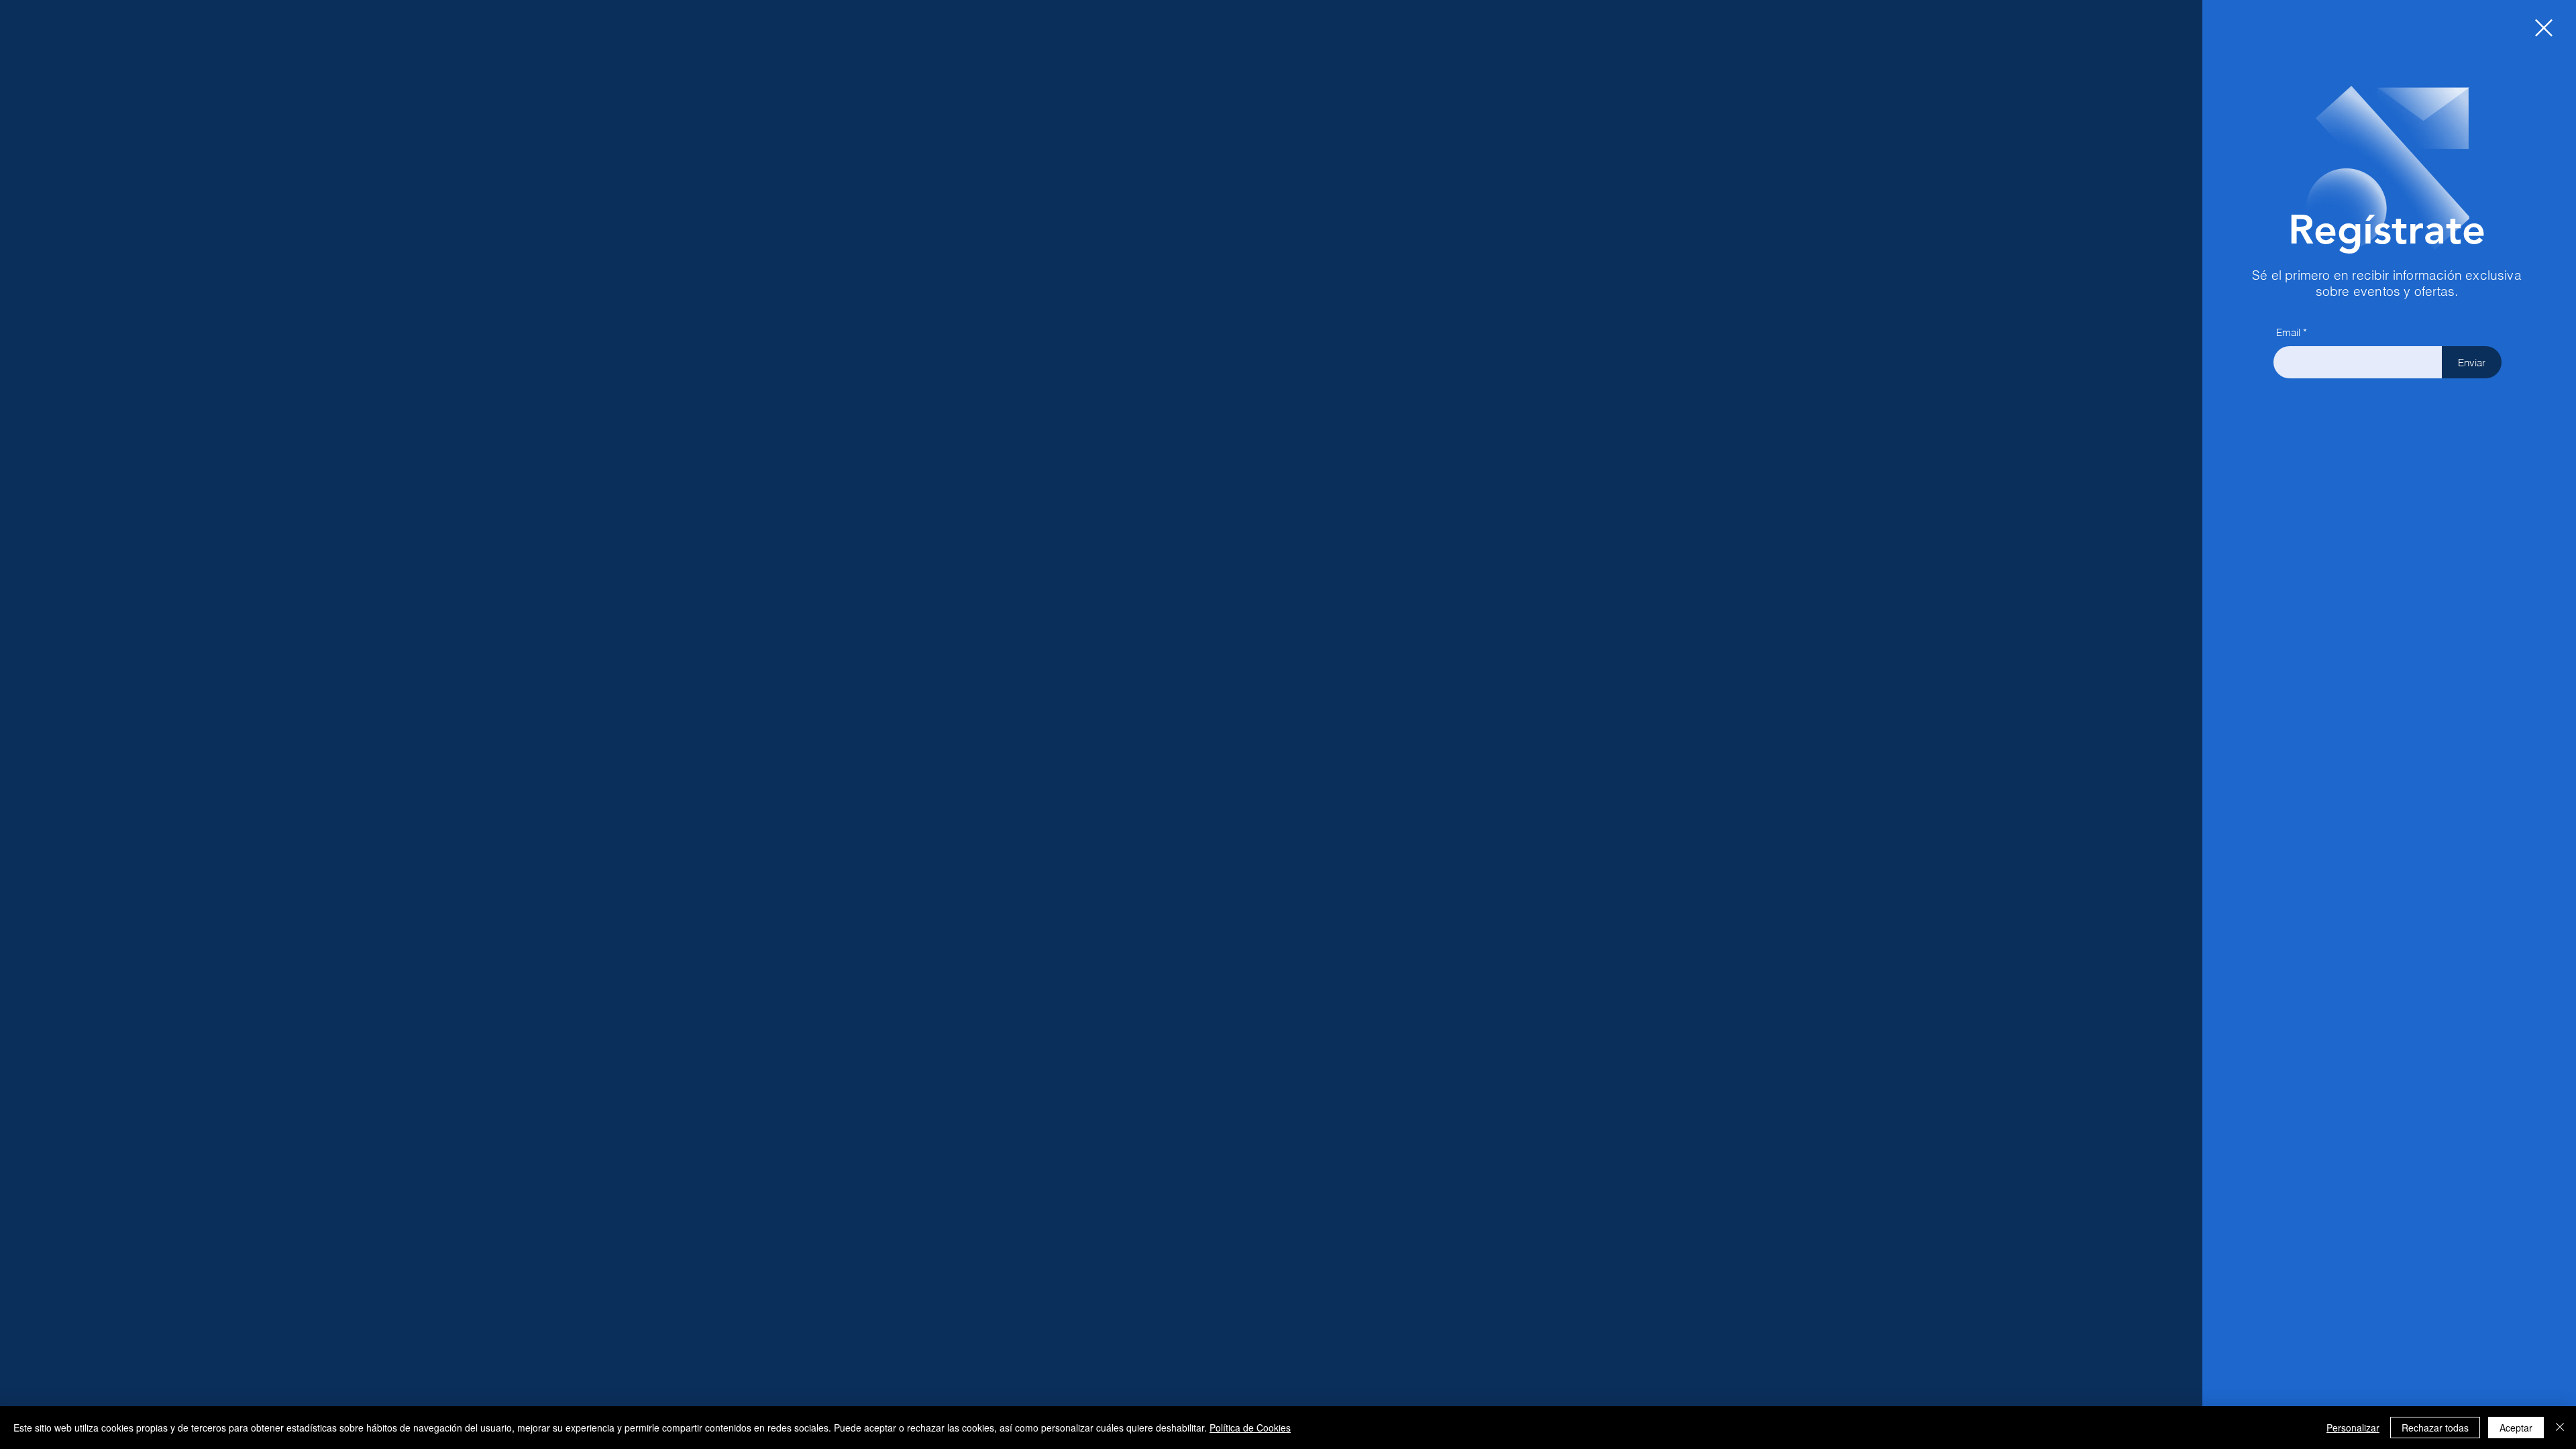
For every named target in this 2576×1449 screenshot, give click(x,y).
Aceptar (2516, 1428)
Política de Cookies (1250, 1428)
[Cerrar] (2560, 1428)
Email (2288, 332)
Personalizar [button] (2353, 1428)
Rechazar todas (2435, 1428)
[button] (2544, 28)
